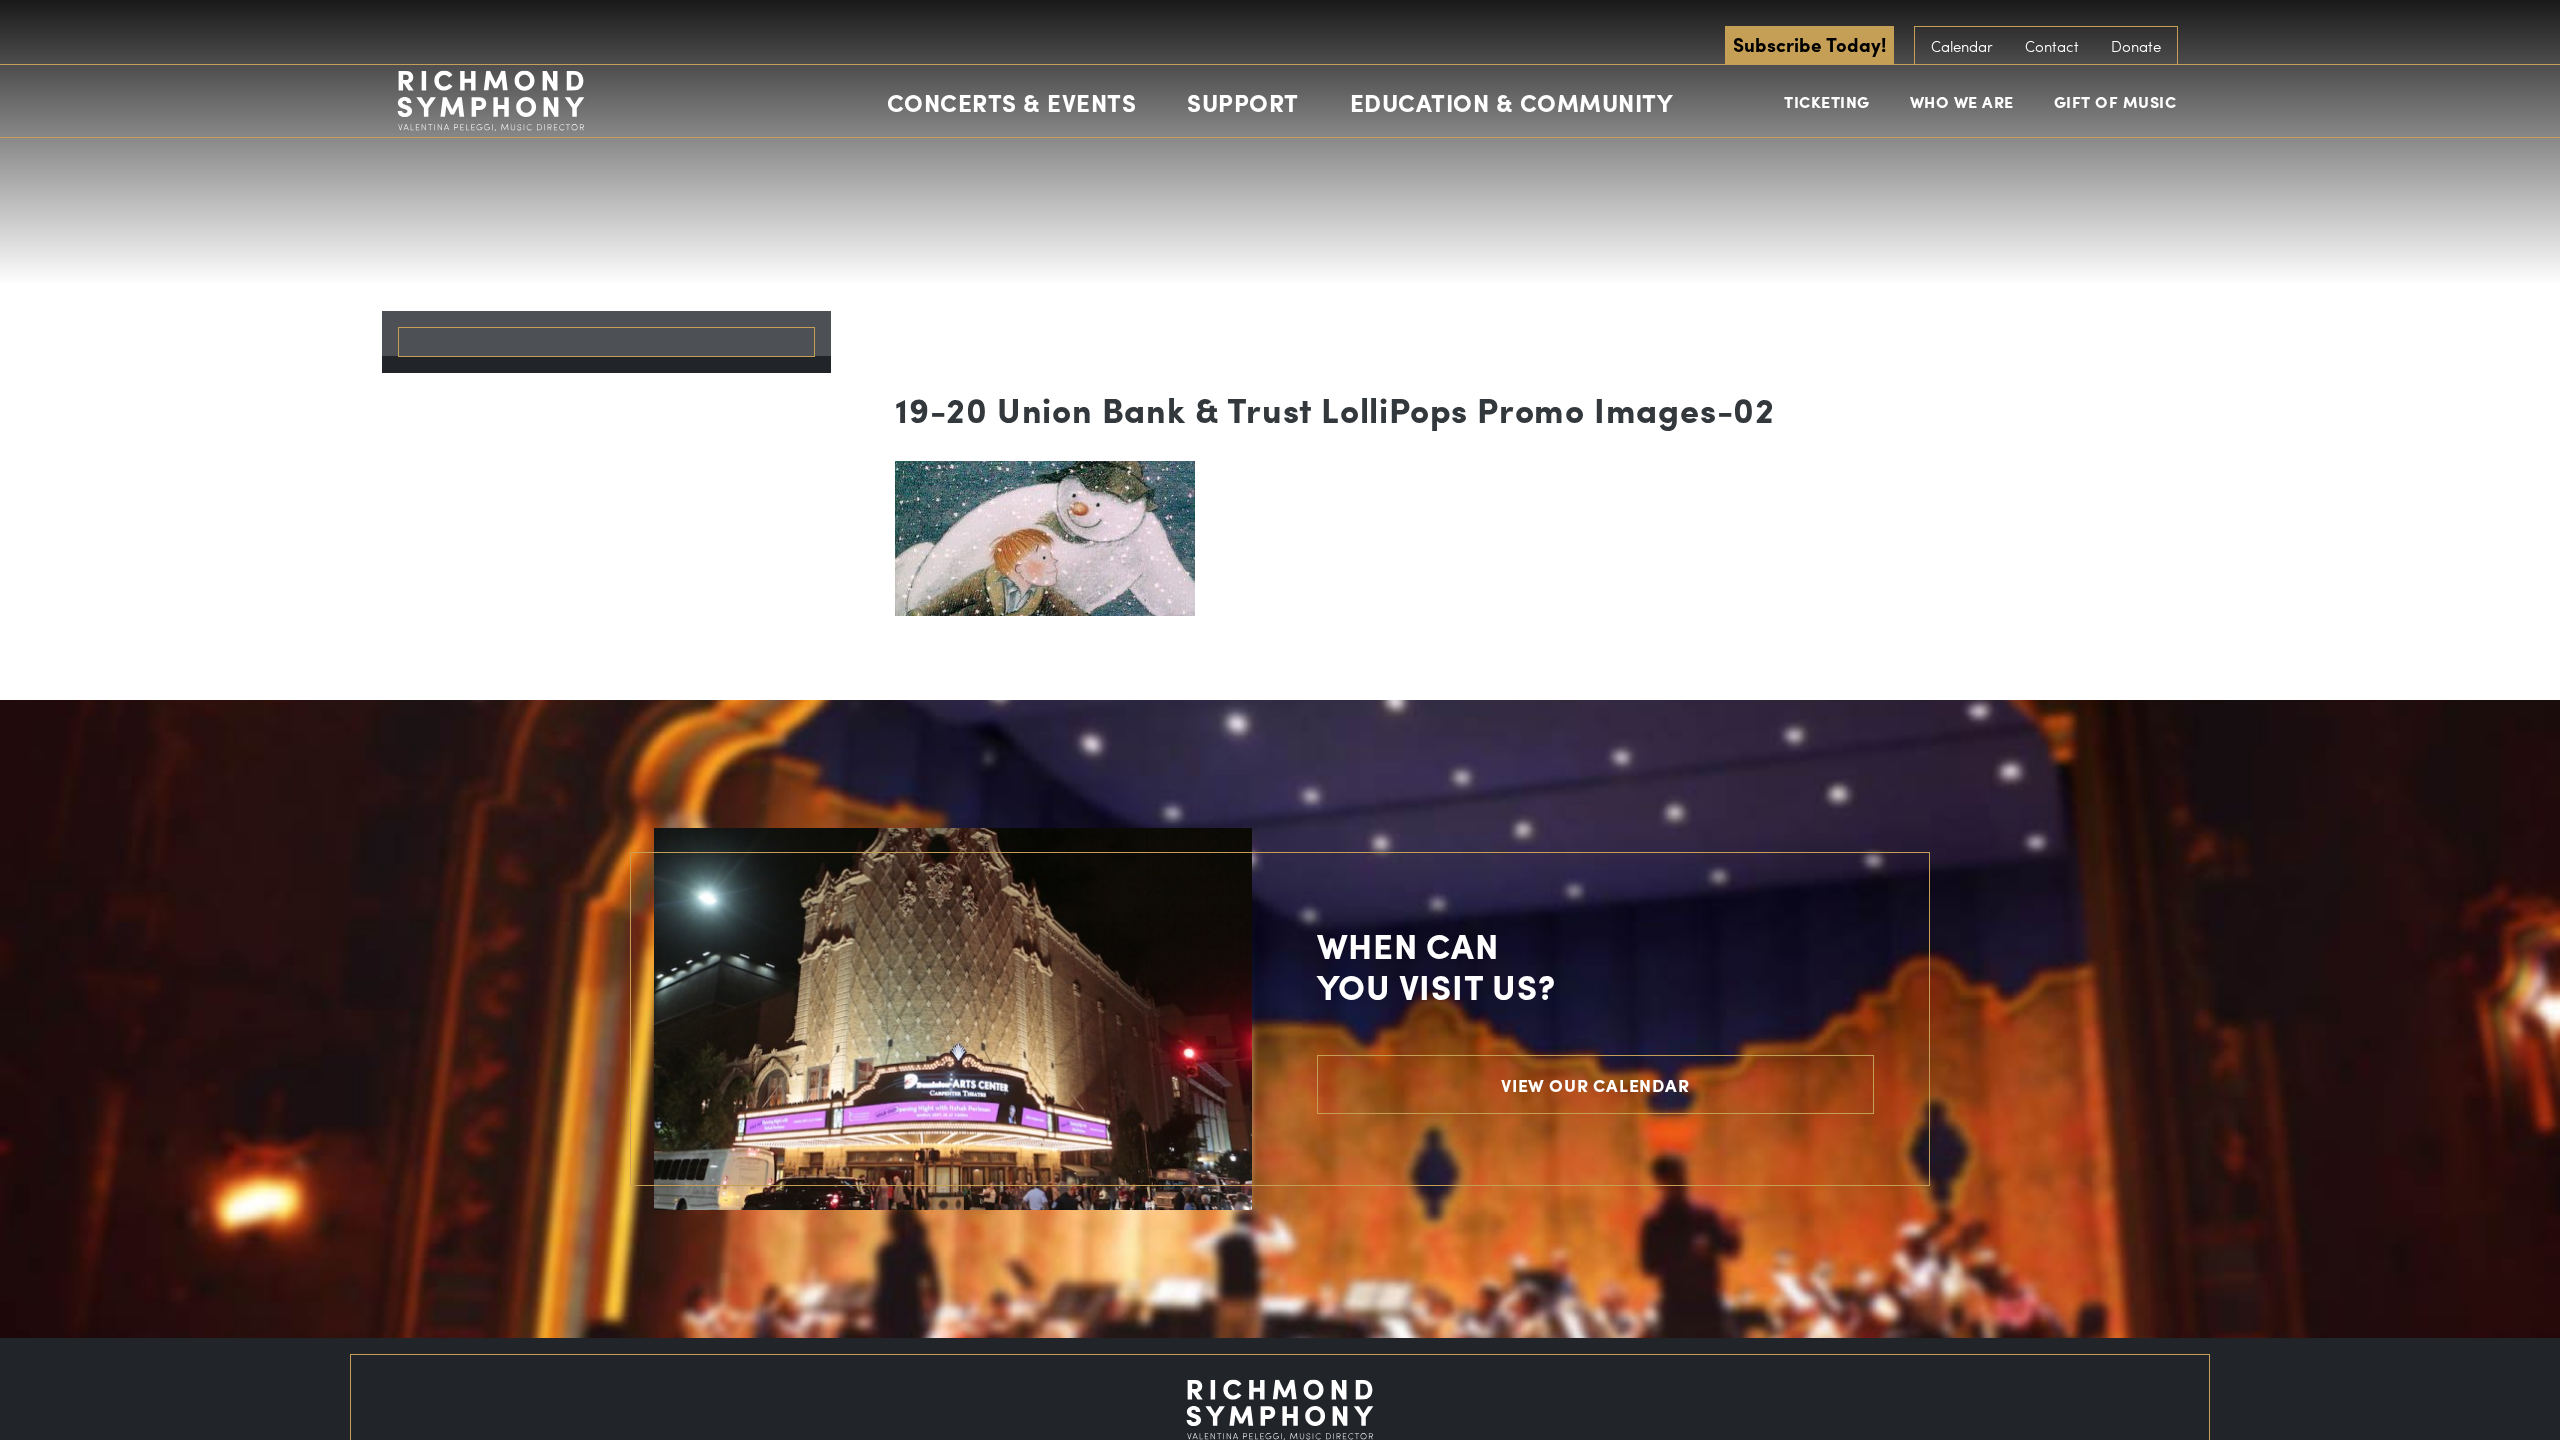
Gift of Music (2115, 101)
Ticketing (1827, 101)
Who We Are (1962, 101)
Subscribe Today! (1809, 44)
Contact (2052, 46)
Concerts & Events (1012, 102)
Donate (2136, 46)
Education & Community (1512, 102)
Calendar (1962, 46)
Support (1243, 102)
